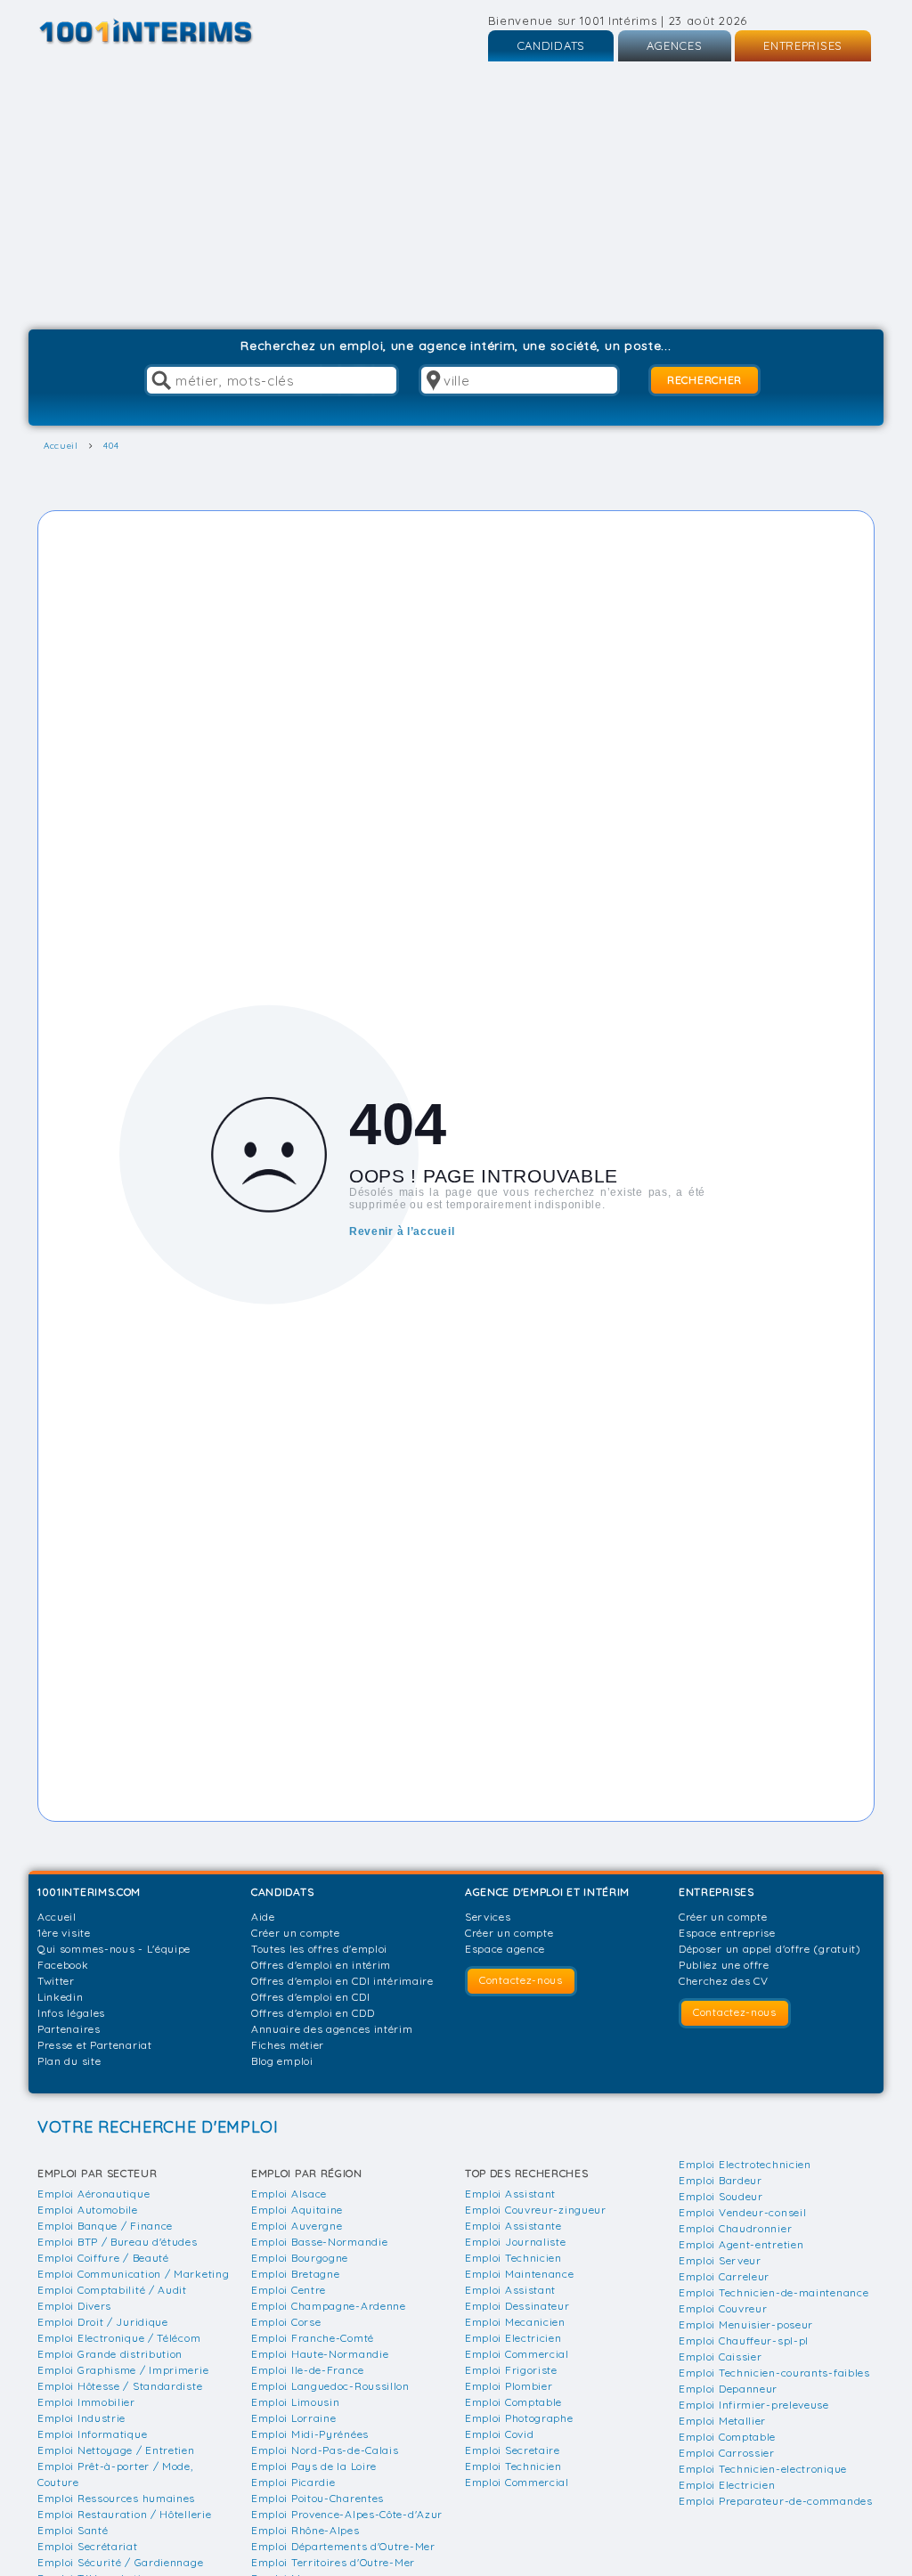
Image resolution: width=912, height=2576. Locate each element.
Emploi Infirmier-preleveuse (754, 2405)
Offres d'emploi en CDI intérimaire (342, 1981)
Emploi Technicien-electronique (763, 2469)
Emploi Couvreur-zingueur (536, 2210)
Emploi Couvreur (723, 2308)
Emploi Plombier (509, 2386)
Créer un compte (296, 1933)
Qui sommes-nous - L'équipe (114, 1949)
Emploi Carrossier (727, 2453)
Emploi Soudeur (721, 2196)
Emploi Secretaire (513, 2450)
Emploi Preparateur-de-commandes (776, 2501)
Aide (263, 1917)
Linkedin (61, 1997)
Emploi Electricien (513, 2338)
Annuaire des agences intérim (332, 2029)
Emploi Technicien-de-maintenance (774, 2292)
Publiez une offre (724, 1965)
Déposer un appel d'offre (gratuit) (770, 1949)
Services (488, 1917)
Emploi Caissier (721, 2357)
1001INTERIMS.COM (89, 1892)
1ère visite (64, 1933)
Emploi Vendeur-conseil (742, 2212)
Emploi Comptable (513, 2402)
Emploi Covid (499, 2434)
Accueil (57, 1917)
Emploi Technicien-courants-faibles (774, 2373)
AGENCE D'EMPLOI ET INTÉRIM (547, 1892)
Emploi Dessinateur (517, 2306)
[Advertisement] (456, 196)
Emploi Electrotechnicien (745, 2164)
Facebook (63, 1965)
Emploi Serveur (720, 2260)
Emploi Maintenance (520, 2274)
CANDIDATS (551, 45)
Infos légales (71, 2013)
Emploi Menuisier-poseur (746, 2324)
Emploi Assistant (510, 2194)
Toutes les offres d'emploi (319, 1949)
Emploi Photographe (519, 2418)
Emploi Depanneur (728, 2389)
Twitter (56, 1981)
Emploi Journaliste (516, 2242)
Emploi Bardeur (721, 2180)
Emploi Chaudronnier (735, 2228)
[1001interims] (165, 32)
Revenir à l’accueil (402, 1231)
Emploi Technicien (513, 2258)
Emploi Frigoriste (511, 2370)
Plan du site (69, 2061)
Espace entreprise (727, 1933)
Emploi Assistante (513, 2226)
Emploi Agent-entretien (741, 2244)
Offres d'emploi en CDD (313, 2013)
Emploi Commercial (517, 2354)
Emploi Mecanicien (515, 2322)
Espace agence (505, 1949)
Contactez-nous (521, 1980)
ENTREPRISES (803, 45)
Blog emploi (282, 2061)
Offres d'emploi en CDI (310, 1997)
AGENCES (675, 45)
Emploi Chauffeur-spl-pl (744, 2340)
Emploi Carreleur (724, 2276)
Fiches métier (288, 2045)
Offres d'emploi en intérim (321, 1965)
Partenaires (69, 2029)
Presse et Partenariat (95, 2045)
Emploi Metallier (722, 2421)
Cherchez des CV (724, 1981)
